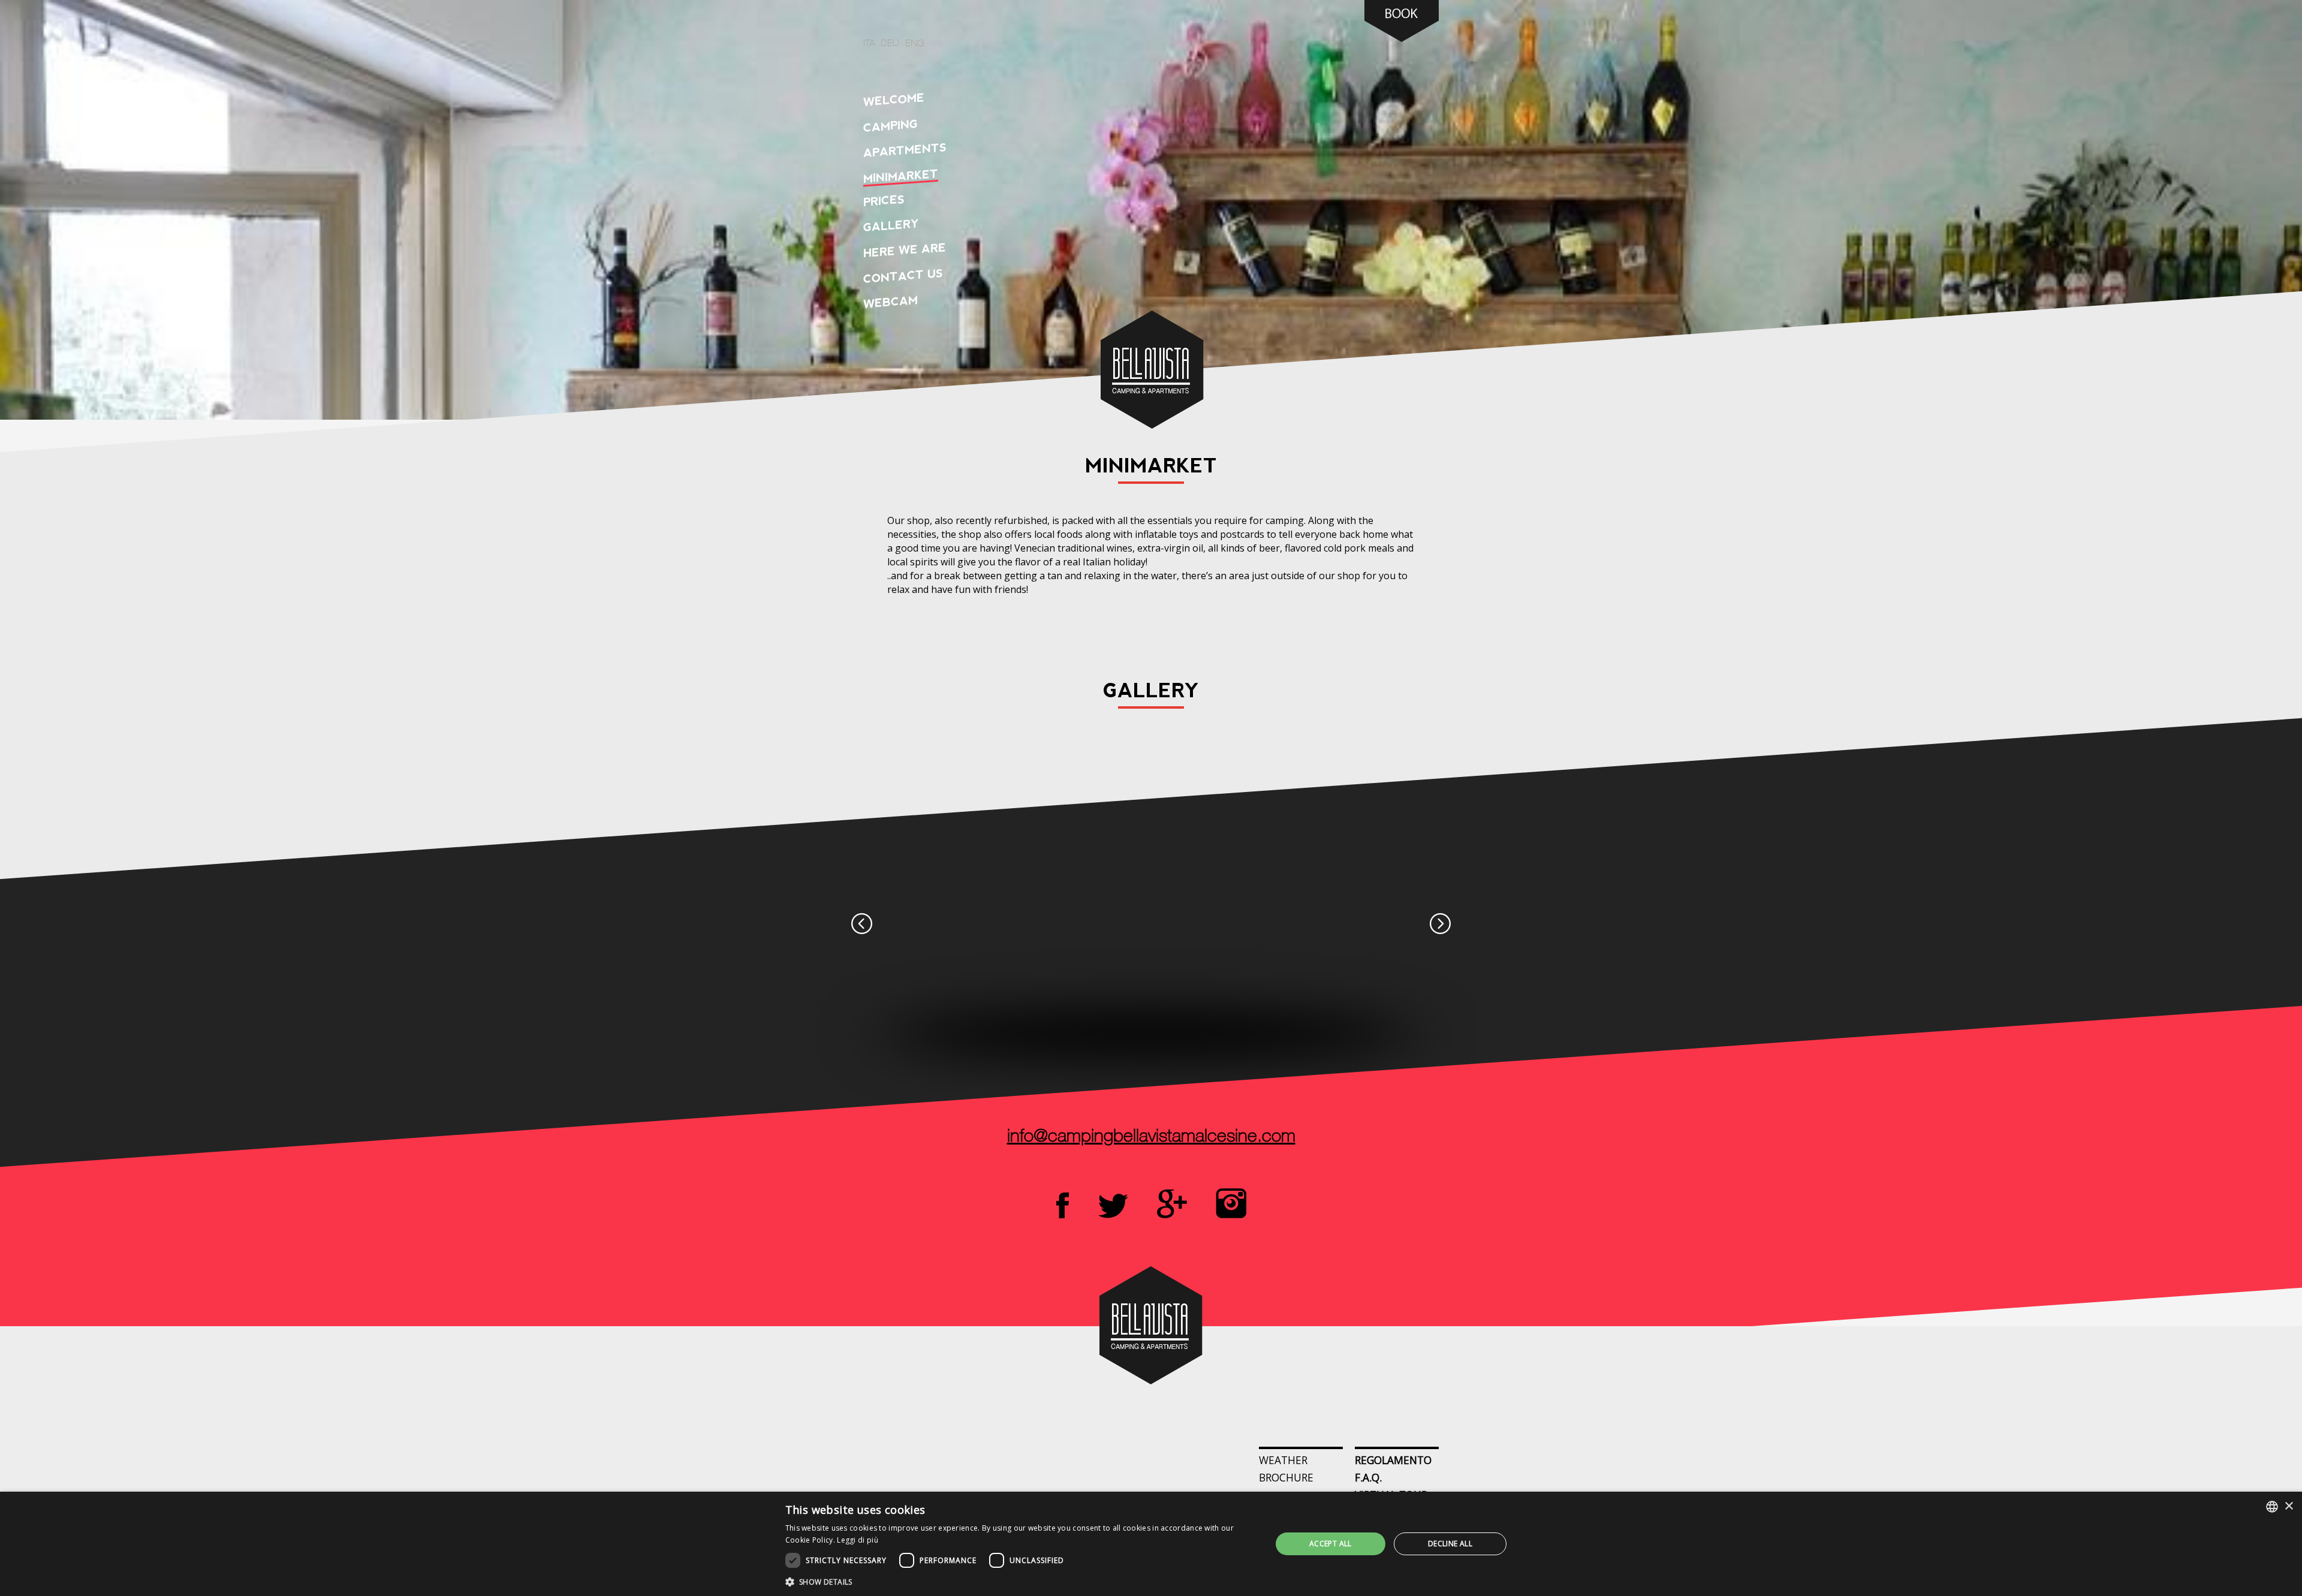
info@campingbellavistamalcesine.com (1151, 1137)
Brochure (1286, 1477)
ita (869, 44)
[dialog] (1151, 1544)
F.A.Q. (1368, 1477)
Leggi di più (858, 1540)
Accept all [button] (1331, 1544)
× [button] (2289, 1506)
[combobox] (2272, 1507)
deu (890, 44)
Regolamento (1393, 1460)
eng (915, 44)
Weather (1283, 1460)
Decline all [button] (1450, 1544)
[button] (1021, 1581)
